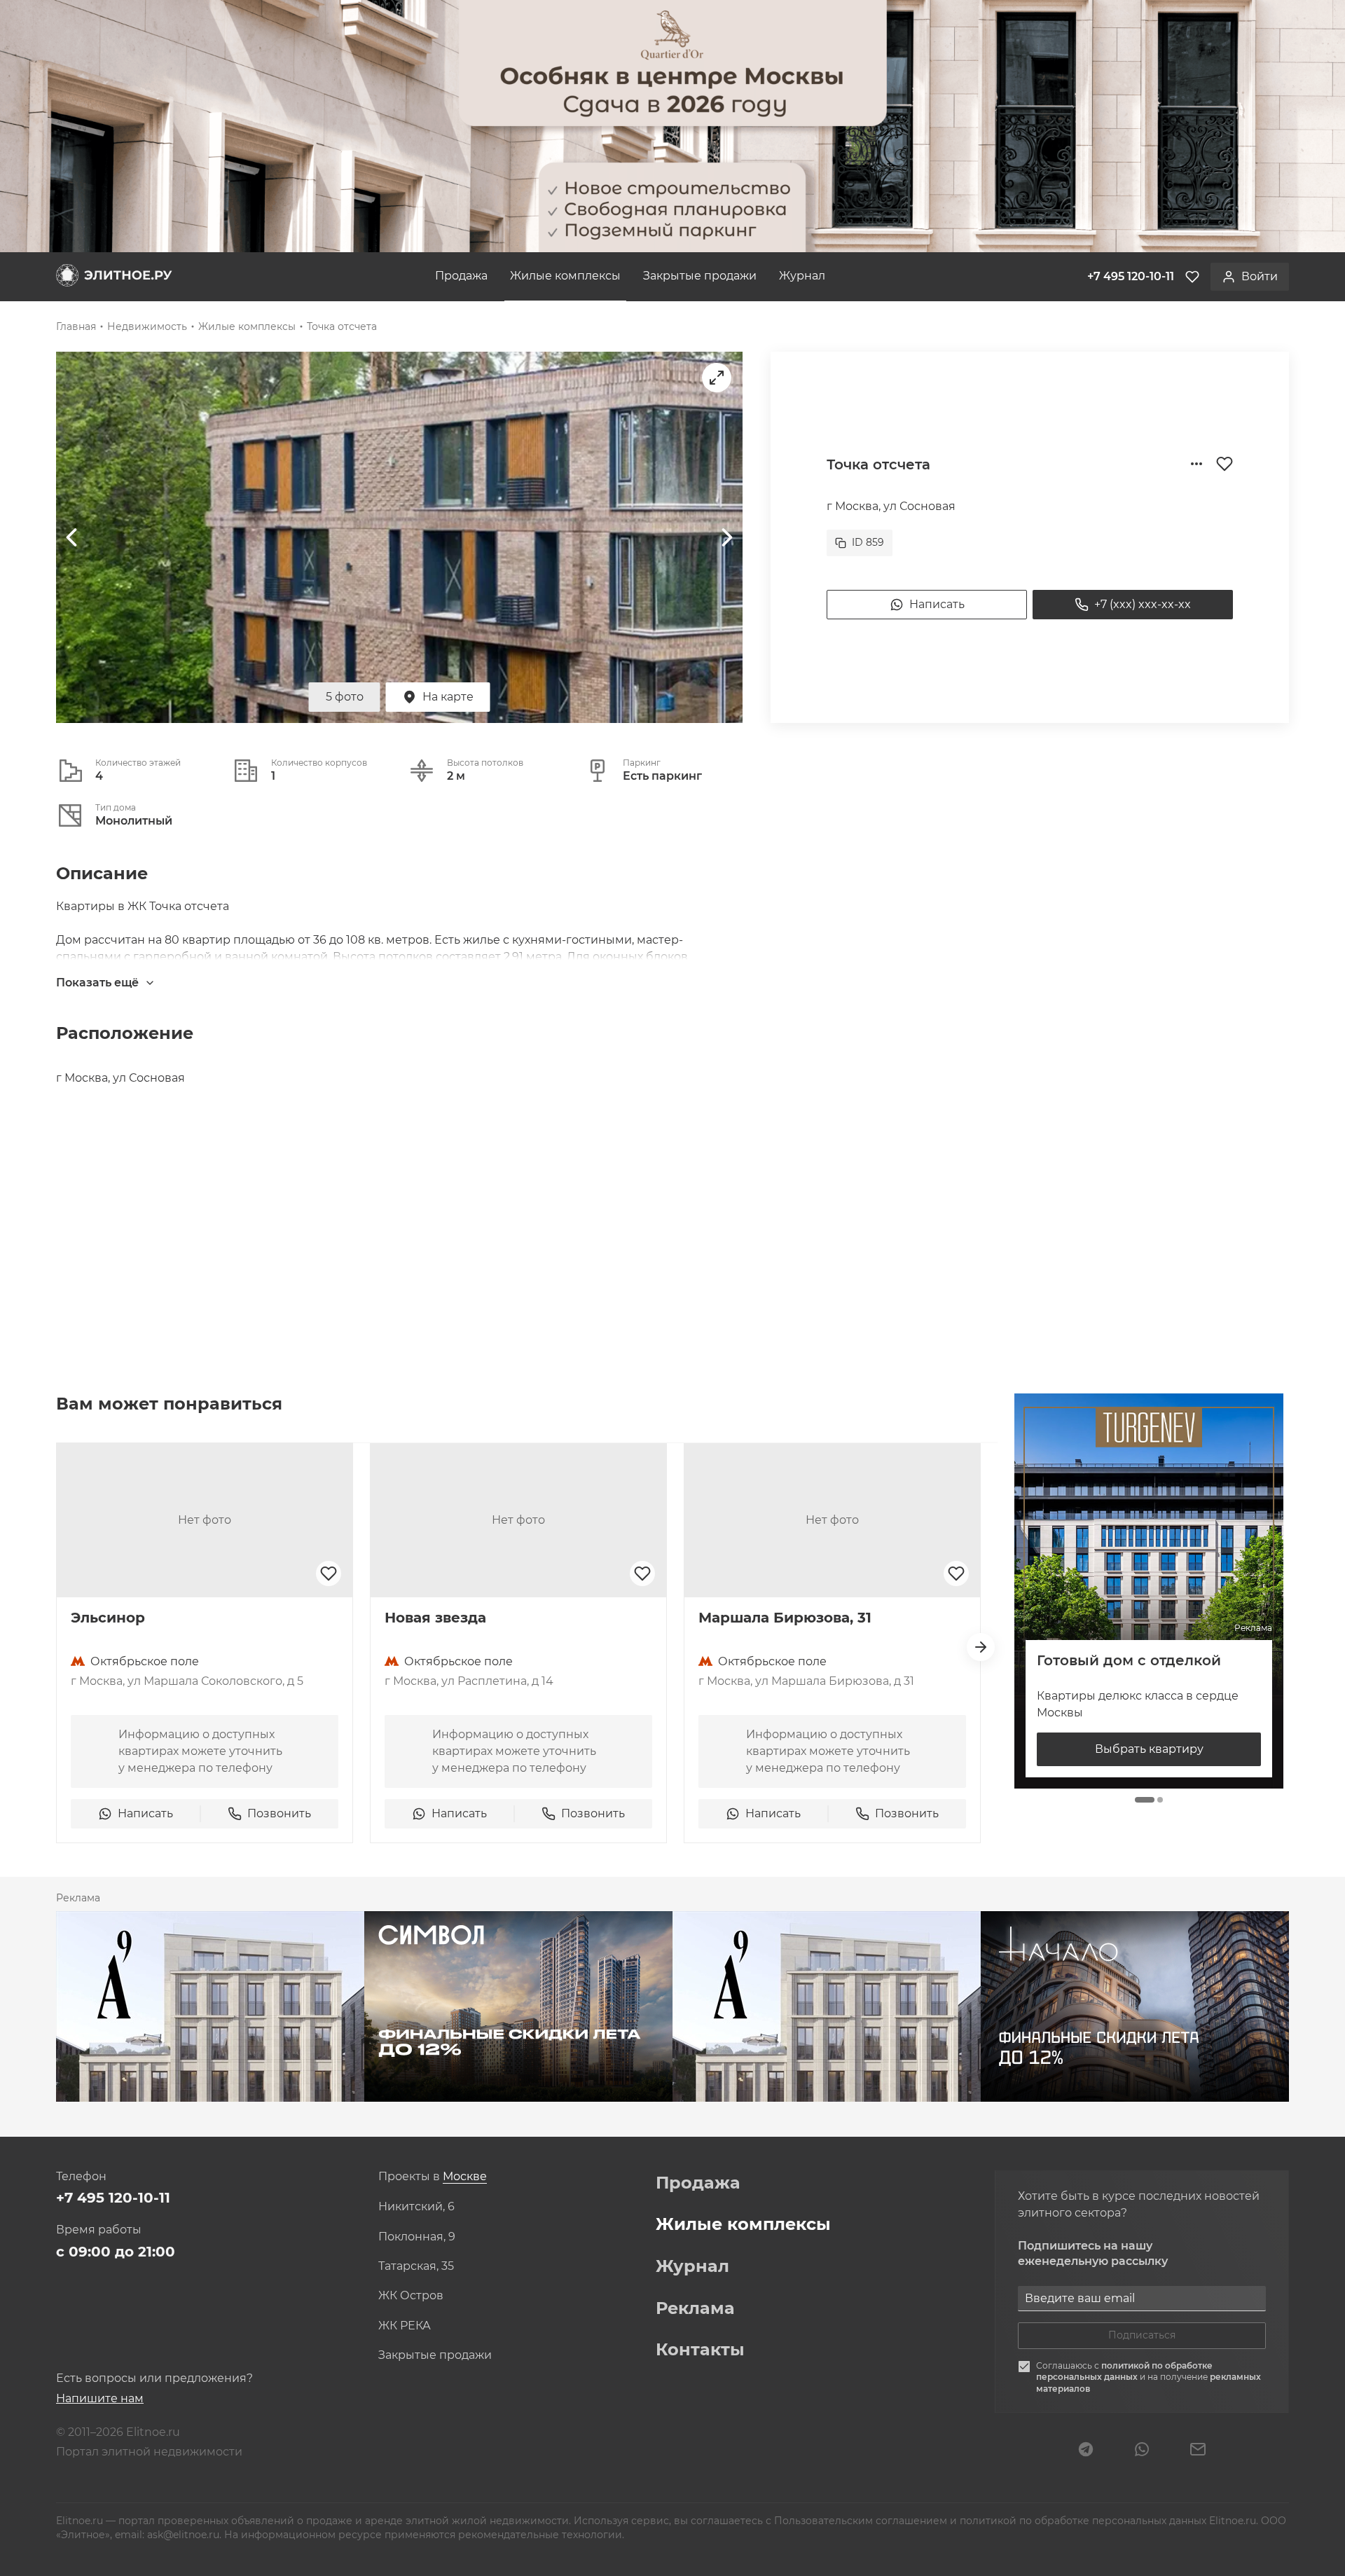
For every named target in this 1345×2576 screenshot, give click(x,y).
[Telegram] (1086, 2451)
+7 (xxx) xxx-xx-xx (1143, 604)
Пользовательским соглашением (862, 2521)
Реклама (695, 2308)
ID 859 (868, 542)
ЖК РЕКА (405, 2326)
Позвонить (279, 1813)
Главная (76, 326)
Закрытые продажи (700, 276)
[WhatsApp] (1142, 2451)
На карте (448, 697)
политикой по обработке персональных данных (1124, 2371)
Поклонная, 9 (417, 2237)
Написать (937, 604)
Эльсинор (108, 1618)
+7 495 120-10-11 (113, 2198)
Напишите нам (100, 2398)
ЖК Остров (411, 2296)
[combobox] (465, 2177)
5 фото (345, 697)
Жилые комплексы (565, 276)
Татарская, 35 (416, 2266)
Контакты (700, 2350)
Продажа (461, 276)
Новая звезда (435, 1618)
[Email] (1198, 2451)
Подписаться (1142, 2335)
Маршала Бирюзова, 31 (785, 1618)
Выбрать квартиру (1149, 1749)
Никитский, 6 (416, 2207)
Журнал (802, 276)
